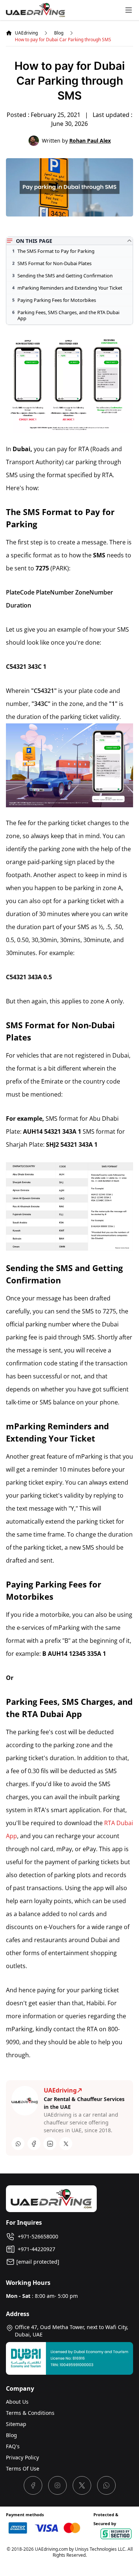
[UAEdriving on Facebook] (33, 2485)
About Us (17, 2402)
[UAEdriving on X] (82, 2485)
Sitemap (16, 2424)
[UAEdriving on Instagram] (57, 2485)
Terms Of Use (23, 2468)
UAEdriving (26, 33)
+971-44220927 (35, 2249)
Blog (59, 33)
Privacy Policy (22, 2457)
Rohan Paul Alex (90, 141)
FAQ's (13, 2446)
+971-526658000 (37, 2236)
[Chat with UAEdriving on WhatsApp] (106, 2485)
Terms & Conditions (30, 2413)
